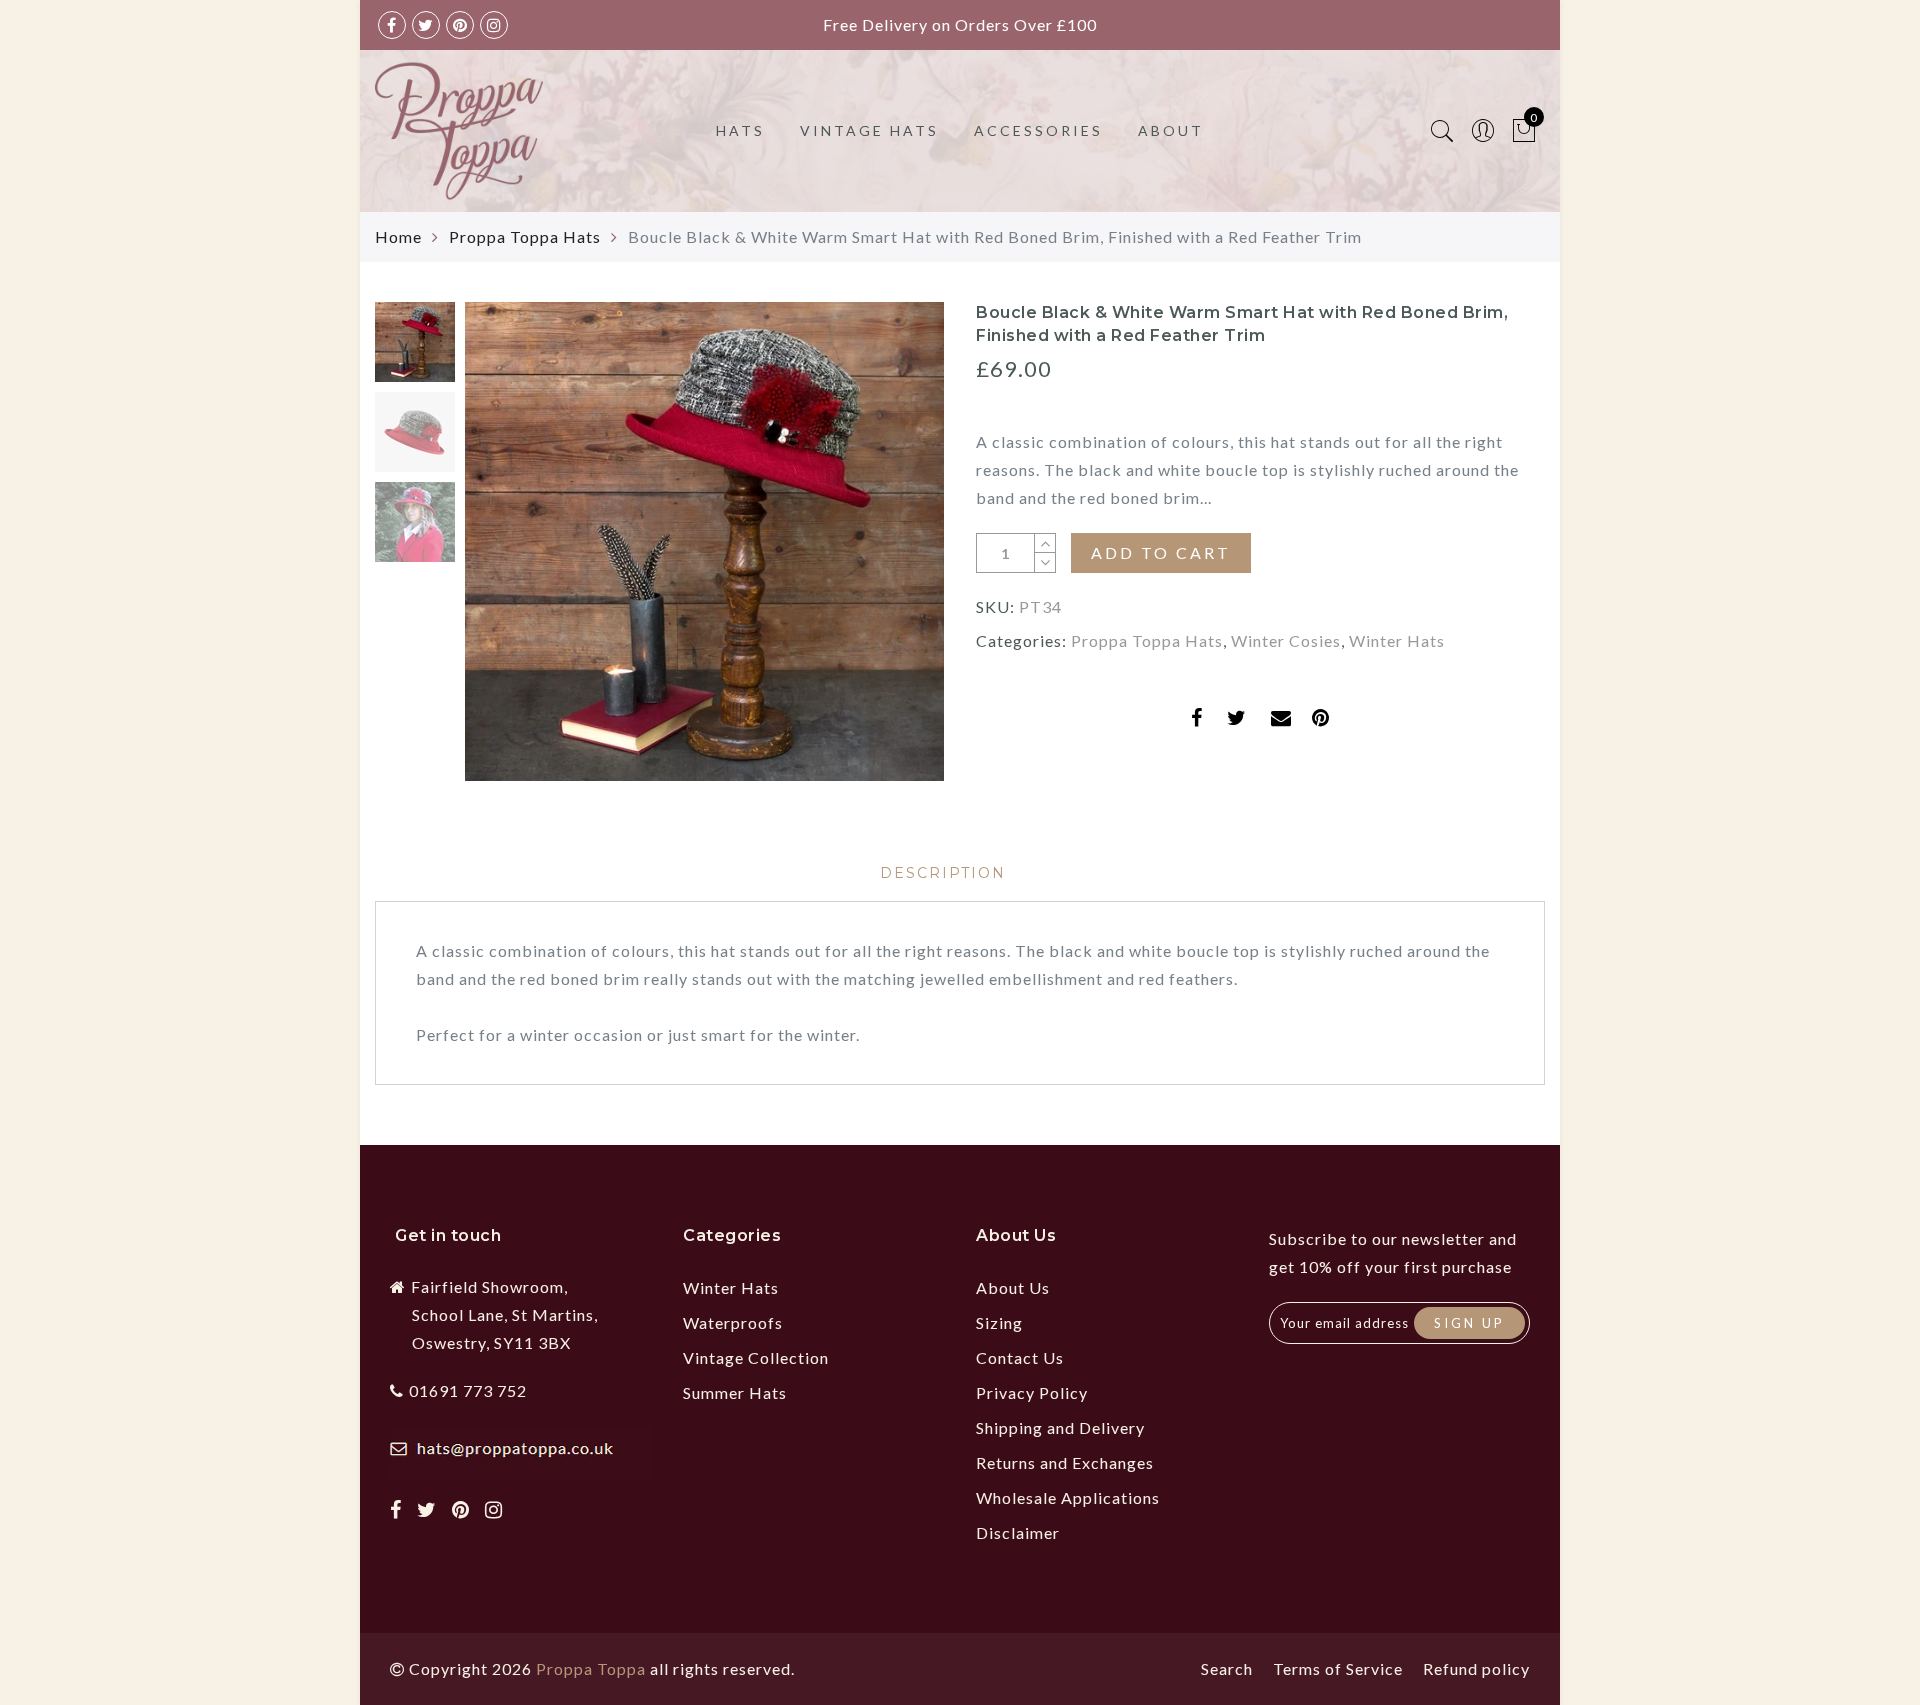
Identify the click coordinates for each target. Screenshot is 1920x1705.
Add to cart (1161, 552)
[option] (704, 541)
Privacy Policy (1032, 1392)
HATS (740, 130)
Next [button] (882, 553)
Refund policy (1476, 1668)
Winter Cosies (1286, 640)
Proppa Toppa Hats (525, 236)
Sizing (999, 1322)
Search (1227, 1668)
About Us (1013, 1287)
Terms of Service (1338, 1668)
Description (943, 873)
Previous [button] (501, 553)
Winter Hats (1397, 640)
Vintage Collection (756, 1357)
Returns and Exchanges (1065, 1462)
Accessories (1038, 130)
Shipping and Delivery (1060, 1427)
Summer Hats (735, 1392)
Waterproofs (733, 1322)
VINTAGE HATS (869, 130)
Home (398, 236)
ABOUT (1171, 130)
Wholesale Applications (1068, 1497)
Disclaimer (1018, 1532)
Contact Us (1020, 1357)
